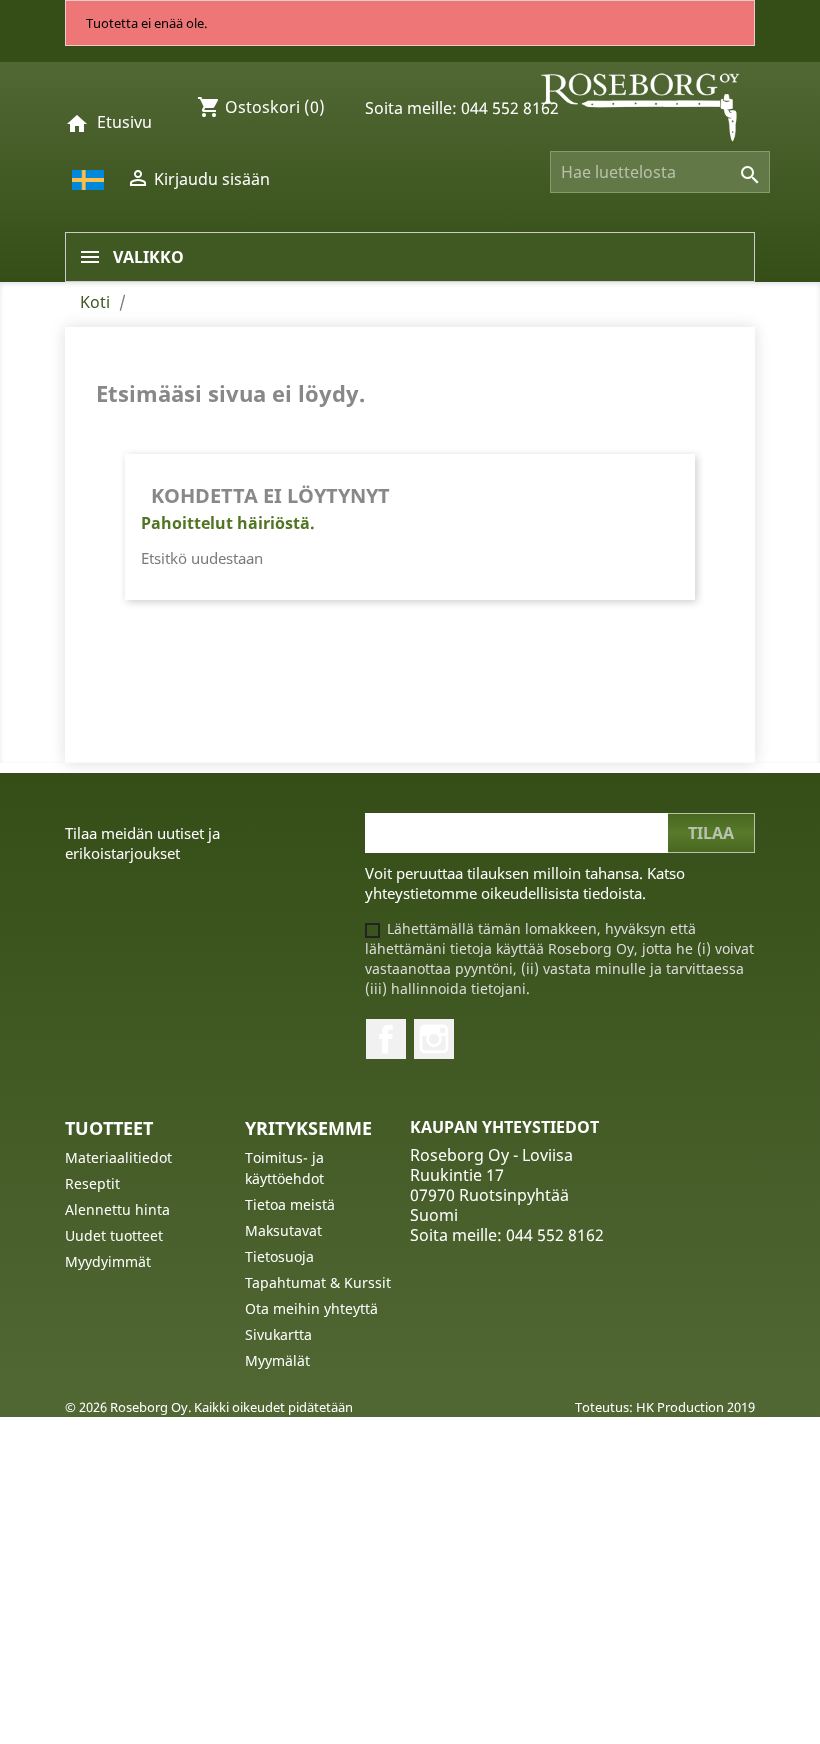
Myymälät (277, 1360)
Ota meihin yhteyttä (311, 1308)
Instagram (434, 1039)
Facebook (386, 1039)
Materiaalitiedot (118, 1157)
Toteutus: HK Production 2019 (665, 1407)
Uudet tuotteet (114, 1235)
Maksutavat (283, 1230)
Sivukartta (278, 1334)
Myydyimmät (108, 1261)
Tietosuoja (279, 1256)
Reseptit (92, 1183)
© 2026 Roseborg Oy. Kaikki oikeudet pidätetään (209, 1407)
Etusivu (124, 122)
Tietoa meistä (290, 1204)
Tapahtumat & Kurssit (318, 1282)
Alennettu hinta (117, 1209)
